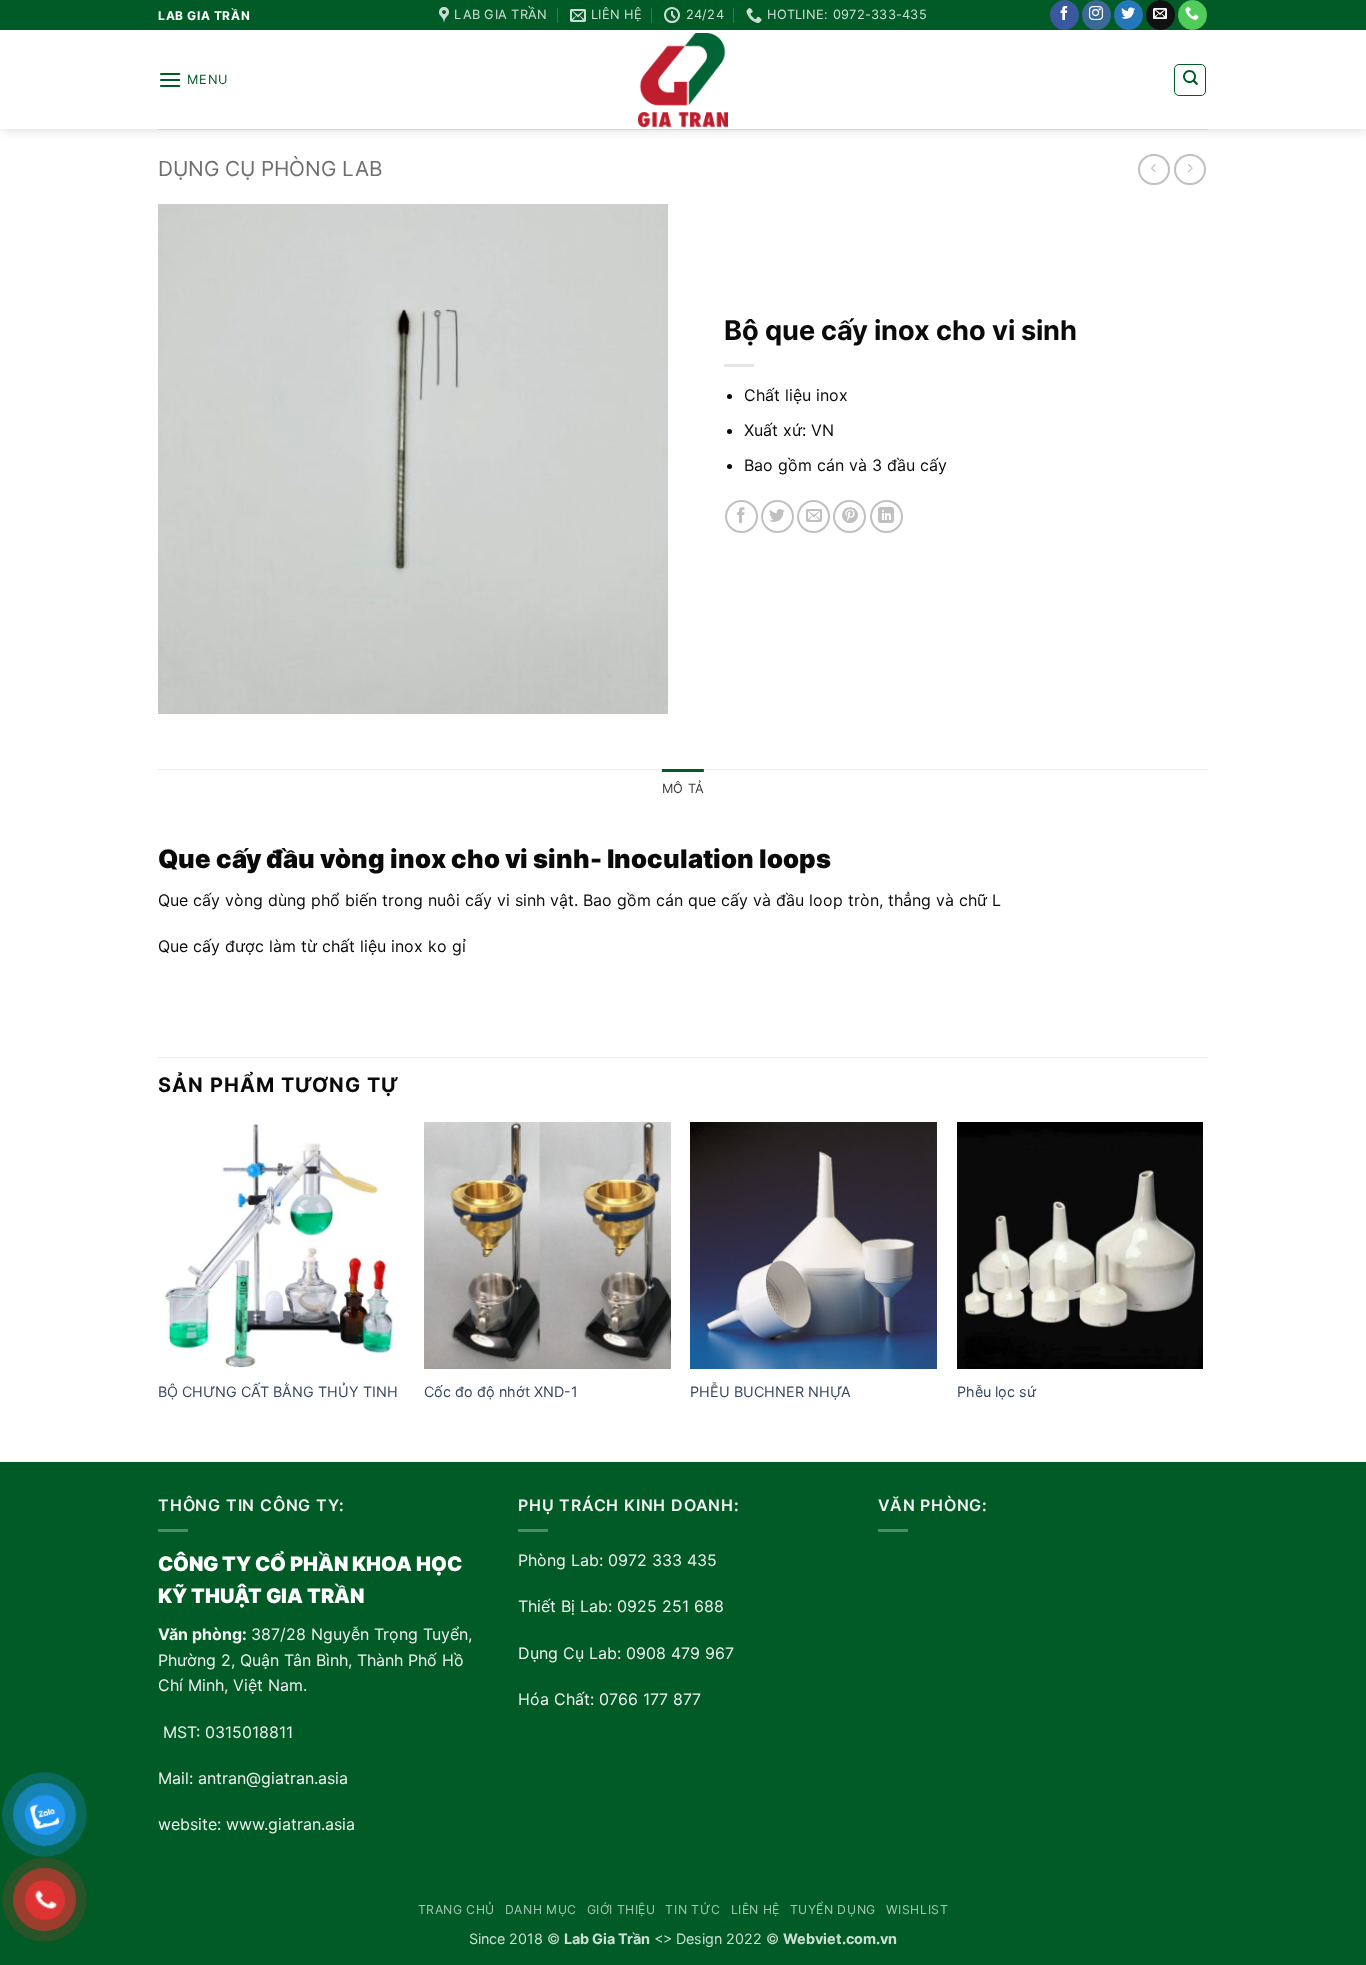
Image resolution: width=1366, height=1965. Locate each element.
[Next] (1202, 1290)
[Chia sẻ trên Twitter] (777, 516)
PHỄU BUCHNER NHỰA (770, 1391)
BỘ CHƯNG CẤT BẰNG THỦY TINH (278, 1391)
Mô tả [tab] (683, 788)
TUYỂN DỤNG (833, 1909)
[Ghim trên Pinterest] (849, 516)
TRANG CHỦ (457, 1909)
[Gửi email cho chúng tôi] (1160, 15)
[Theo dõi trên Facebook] (1064, 15)
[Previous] (159, 1290)
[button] (193, 79)
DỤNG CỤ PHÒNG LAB (270, 168)
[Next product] (1153, 169)
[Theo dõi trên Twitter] (1128, 15)
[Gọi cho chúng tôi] (1192, 15)
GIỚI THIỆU (621, 1909)
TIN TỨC (692, 1909)
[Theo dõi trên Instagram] (1096, 15)
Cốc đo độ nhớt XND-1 (501, 1391)
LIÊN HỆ (755, 1909)
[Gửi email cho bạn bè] (813, 516)
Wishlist (917, 1909)
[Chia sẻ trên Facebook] (741, 516)
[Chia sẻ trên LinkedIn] (886, 516)
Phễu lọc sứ (998, 1391)
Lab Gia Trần (607, 1938)
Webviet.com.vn (840, 1938)
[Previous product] (1189, 169)
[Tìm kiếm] (1190, 80)
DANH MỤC (541, 1909)
